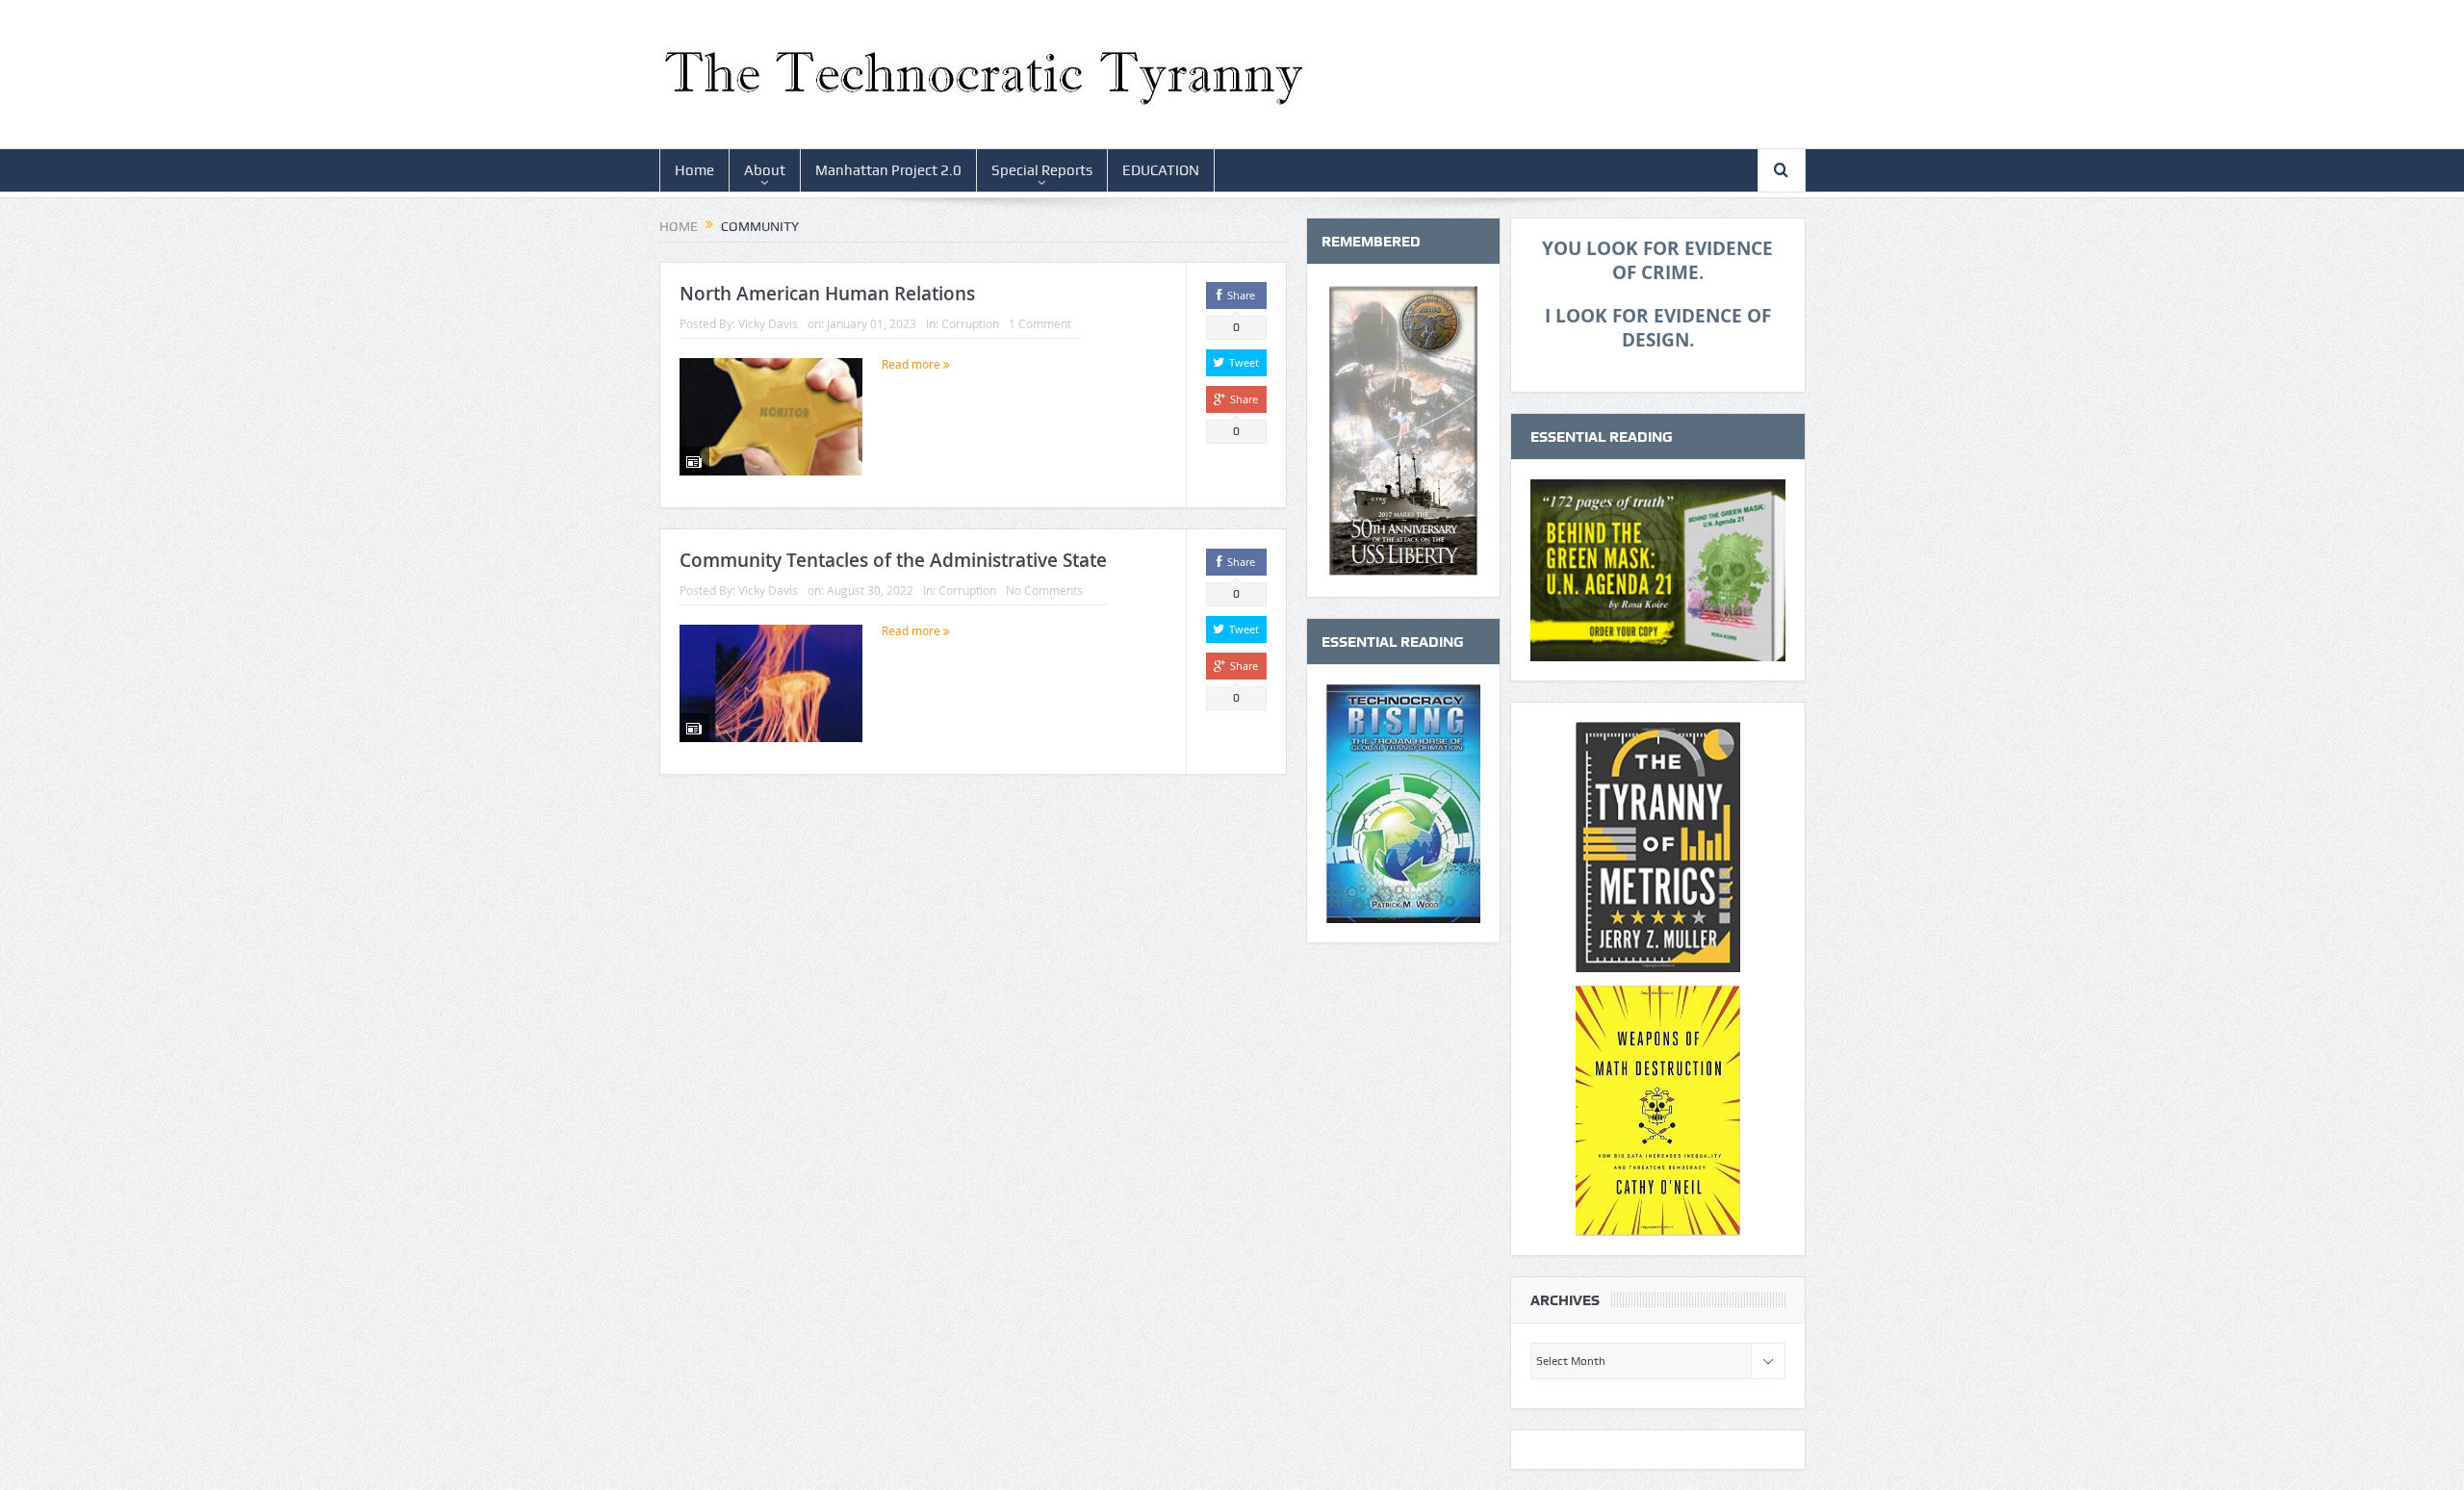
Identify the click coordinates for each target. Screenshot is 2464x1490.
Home (694, 170)
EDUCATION (1161, 170)
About (765, 170)
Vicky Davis (768, 323)
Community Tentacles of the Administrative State (893, 560)
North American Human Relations (827, 294)
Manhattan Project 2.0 (888, 170)
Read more (912, 364)
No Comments (1044, 590)
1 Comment (1040, 323)
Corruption (970, 323)
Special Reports (1042, 170)
